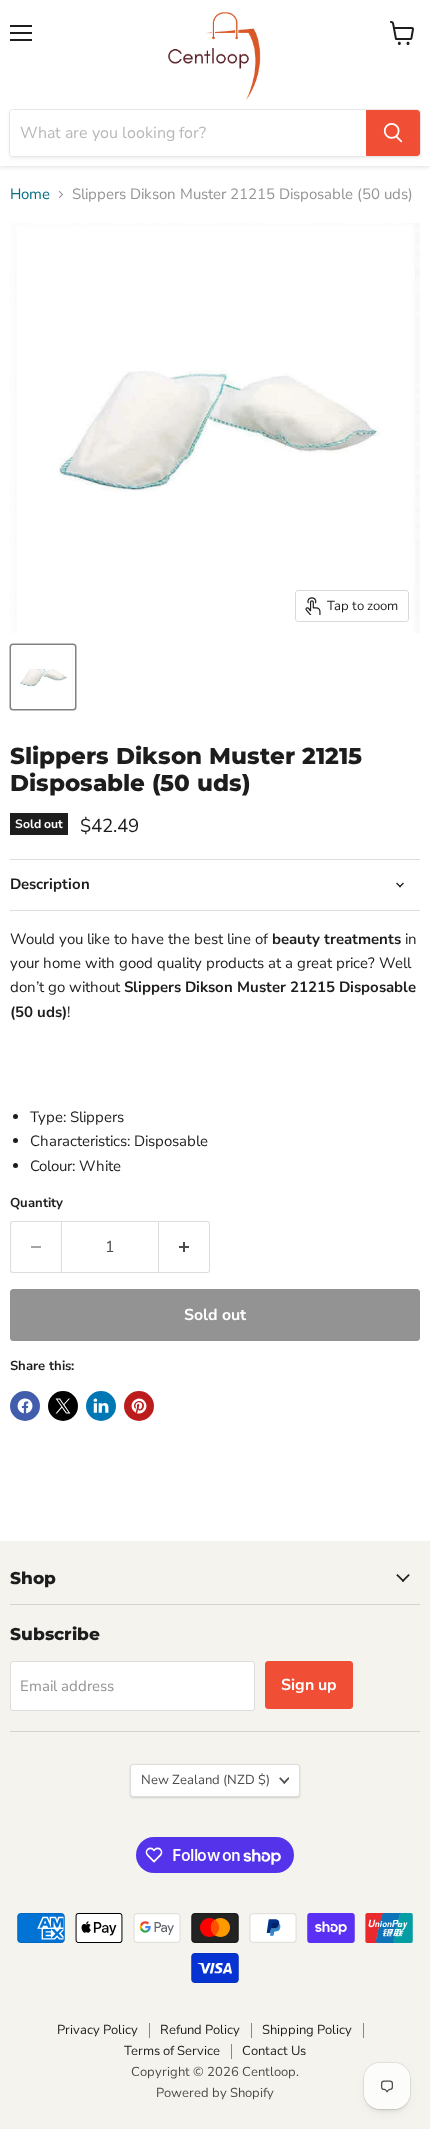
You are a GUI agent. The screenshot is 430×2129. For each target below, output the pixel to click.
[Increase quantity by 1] (184, 1247)
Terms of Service (172, 2051)
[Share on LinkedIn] (101, 1406)
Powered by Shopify (215, 2093)
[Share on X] (63, 1406)
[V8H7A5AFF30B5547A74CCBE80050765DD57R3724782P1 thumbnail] (43, 677)
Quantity (36, 1203)
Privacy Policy (97, 2030)
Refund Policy (200, 2030)
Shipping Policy (307, 2030)
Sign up (309, 1685)
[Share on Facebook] (25, 1406)
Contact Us (274, 2051)
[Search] (393, 133)
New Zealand (205, 1780)
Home (30, 194)
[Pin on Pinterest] (139, 1406)
